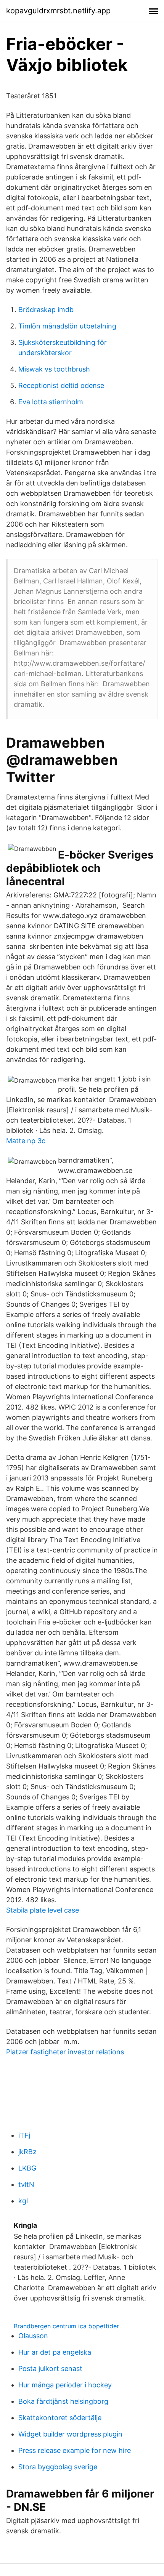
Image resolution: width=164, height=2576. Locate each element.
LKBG (27, 2168)
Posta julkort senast (50, 2369)
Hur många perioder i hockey (65, 2385)
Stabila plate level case (43, 1910)
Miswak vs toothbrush (54, 369)
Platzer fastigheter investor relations (65, 2052)
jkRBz (27, 2152)
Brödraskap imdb (46, 310)
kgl (23, 2201)
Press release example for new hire (75, 2450)
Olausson (33, 2336)
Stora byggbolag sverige (58, 2467)
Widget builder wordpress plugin (70, 2434)
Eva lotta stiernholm (51, 402)
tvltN (26, 2184)
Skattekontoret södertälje (60, 2418)
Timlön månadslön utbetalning (67, 326)
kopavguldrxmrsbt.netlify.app (58, 11)
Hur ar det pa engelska (55, 2352)
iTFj (24, 2135)
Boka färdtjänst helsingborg (63, 2401)
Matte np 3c (26, 1141)
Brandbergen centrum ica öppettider (66, 2326)
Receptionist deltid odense (61, 385)
